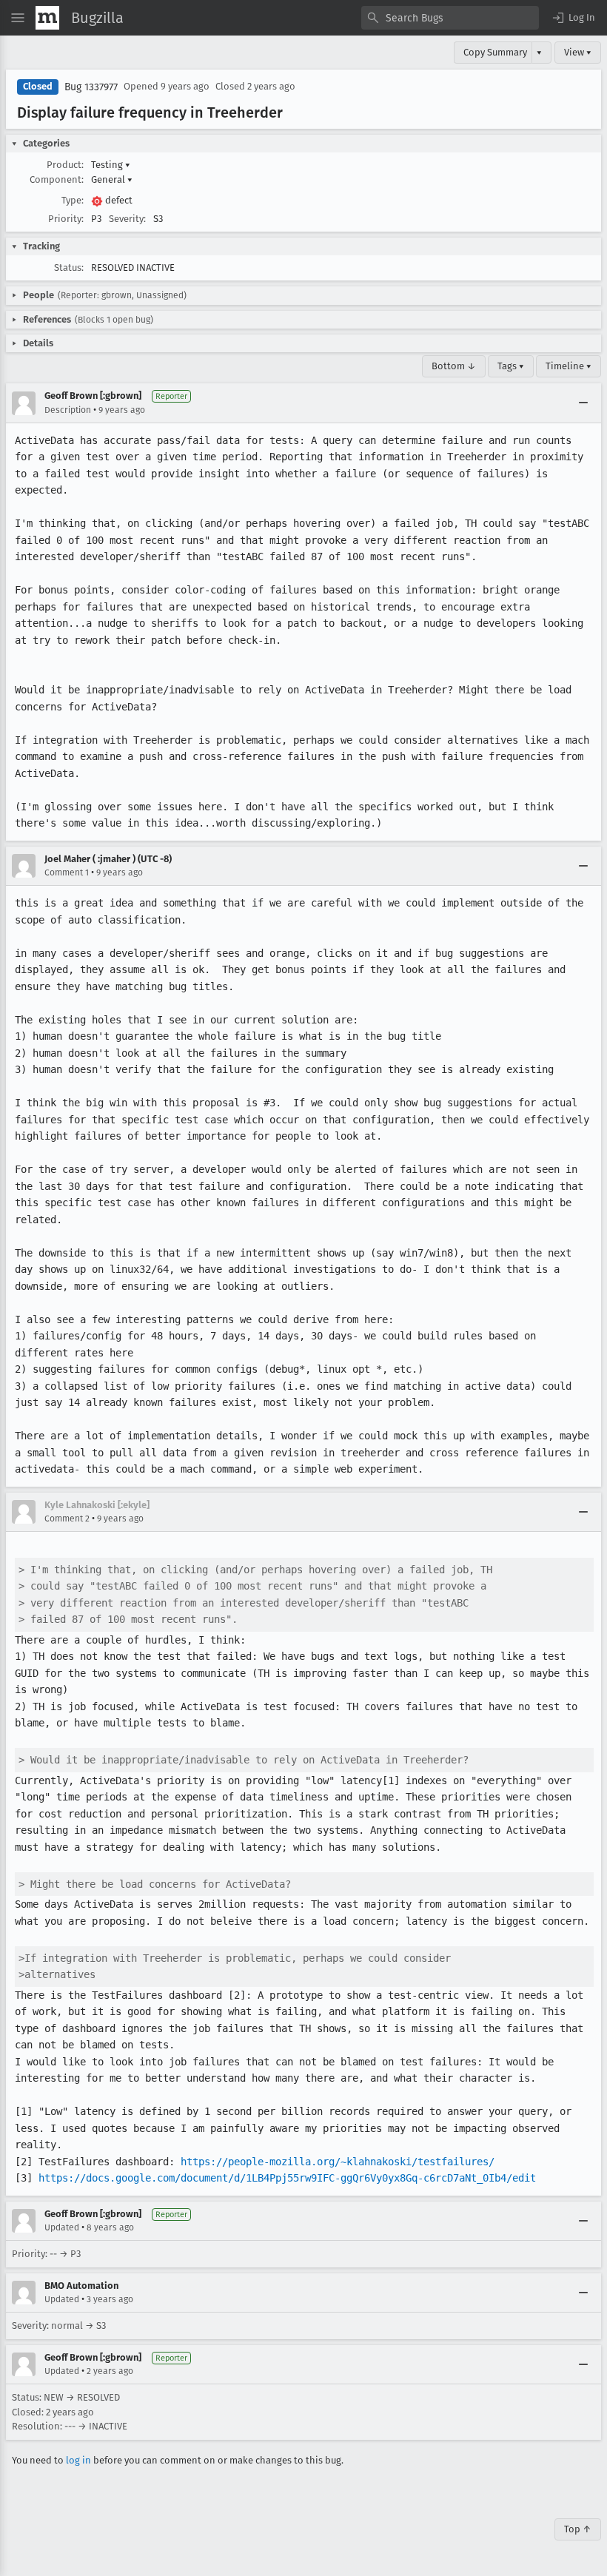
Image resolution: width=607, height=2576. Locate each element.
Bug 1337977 (91, 87)
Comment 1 (67, 872)
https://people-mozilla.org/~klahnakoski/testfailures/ (338, 2162)
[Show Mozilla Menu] (47, 18)
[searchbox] (450, 18)
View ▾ (578, 52)
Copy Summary (495, 52)
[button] (573, 18)
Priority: (66, 219)
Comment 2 (67, 1519)
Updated (62, 2227)
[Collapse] (583, 403)
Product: (65, 165)
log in (78, 2460)
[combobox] (450, 18)
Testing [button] (111, 165)
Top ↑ (578, 2529)
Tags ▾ (511, 366)
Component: (57, 179)
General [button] (112, 179)
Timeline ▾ (569, 366)
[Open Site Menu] (18, 18)
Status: (69, 268)
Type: (73, 200)
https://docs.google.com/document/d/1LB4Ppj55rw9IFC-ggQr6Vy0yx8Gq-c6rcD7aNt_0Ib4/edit (287, 2178)
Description (68, 410)
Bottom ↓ (454, 366)
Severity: (127, 219)
